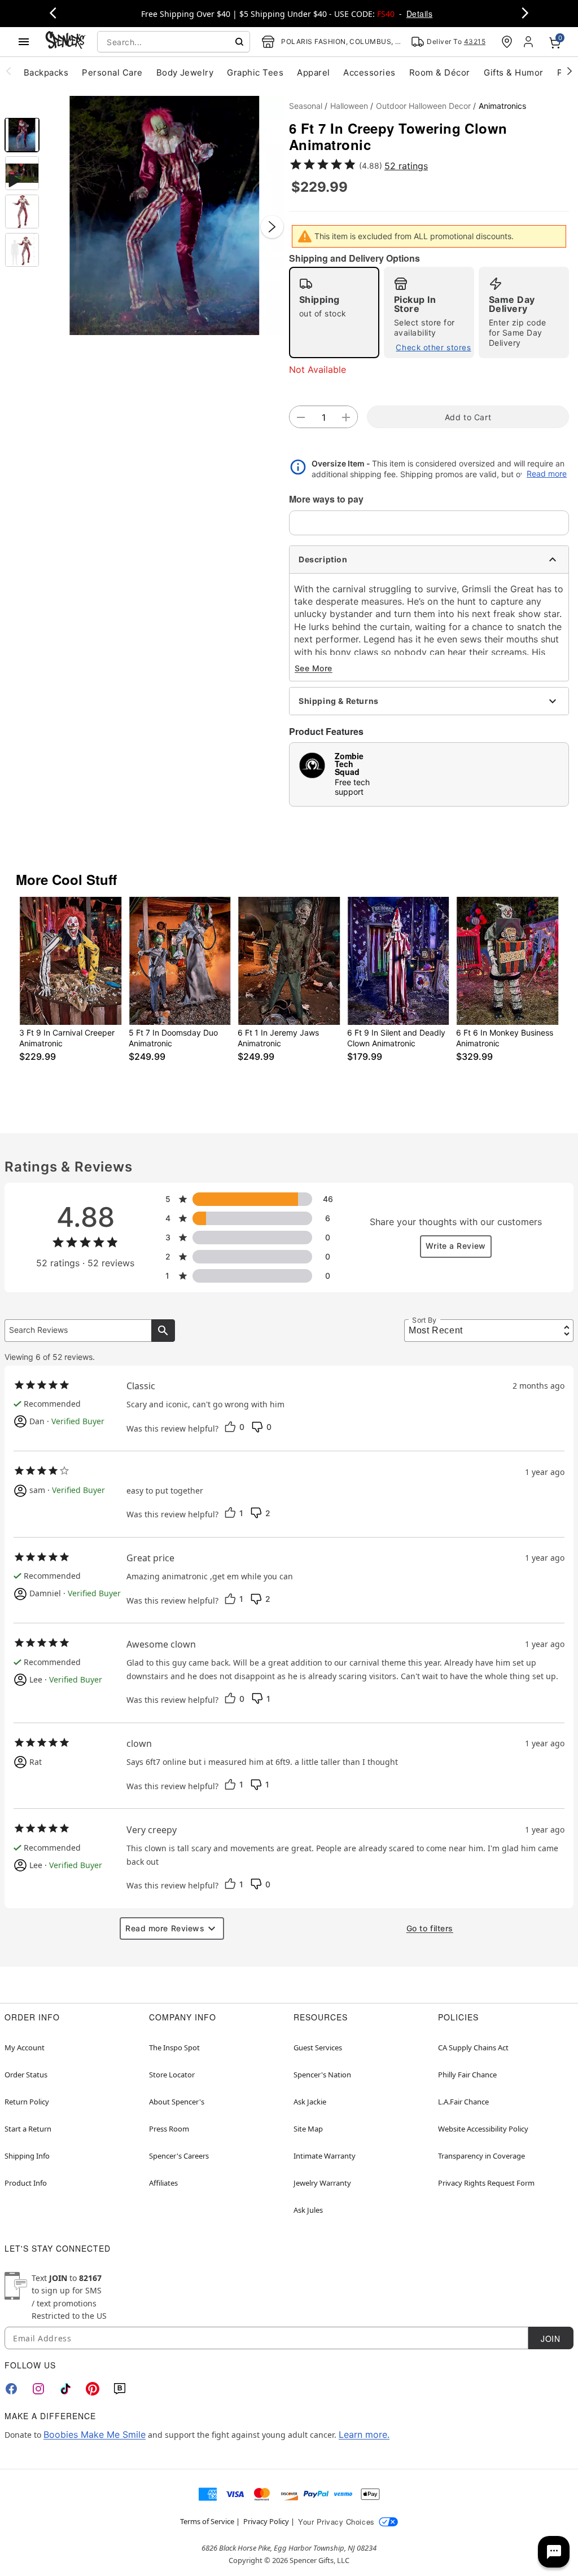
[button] (164, 215)
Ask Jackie (310, 2102)
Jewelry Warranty (322, 2183)
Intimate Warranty (325, 2156)
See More (314, 668)
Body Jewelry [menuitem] (185, 72)
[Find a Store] (507, 42)
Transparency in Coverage (481, 2156)
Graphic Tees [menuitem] (255, 72)
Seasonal (306, 106)
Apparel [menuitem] (313, 72)
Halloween (349, 106)
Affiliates (163, 2183)
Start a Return (28, 2129)
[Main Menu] (24, 42)
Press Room (169, 2129)
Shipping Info (27, 2156)
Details (419, 14)
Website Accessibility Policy (483, 2129)
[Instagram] (38, 2389)
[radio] (334, 312)
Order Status (26, 2075)
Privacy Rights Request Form (486, 2183)
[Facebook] (11, 2389)
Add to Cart (468, 417)
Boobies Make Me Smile (95, 2434)
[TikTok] (65, 2389)
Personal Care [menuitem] (112, 72)
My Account (25, 2047)
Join (550, 2339)
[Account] (529, 42)
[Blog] (120, 2389)
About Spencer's (177, 2102)
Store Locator (172, 2075)
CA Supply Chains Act (473, 2047)
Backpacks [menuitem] (46, 72)
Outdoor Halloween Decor (423, 106)
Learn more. (364, 2434)
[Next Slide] (272, 227)
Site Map (308, 2129)
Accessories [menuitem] (369, 72)
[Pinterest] (93, 2389)
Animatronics (502, 106)
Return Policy (27, 2102)
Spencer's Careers (179, 2156)
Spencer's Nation (322, 2075)
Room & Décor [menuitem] (440, 72)
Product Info (26, 2183)
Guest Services (318, 2047)
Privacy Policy (266, 2521)
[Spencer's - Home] (65, 41)
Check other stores (433, 347)
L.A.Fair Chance (463, 2102)
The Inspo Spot (174, 2047)
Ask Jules (308, 2210)
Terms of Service (207, 2521)
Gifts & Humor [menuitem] (514, 72)
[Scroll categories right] (570, 71)
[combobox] (174, 42)
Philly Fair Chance (467, 2075)
